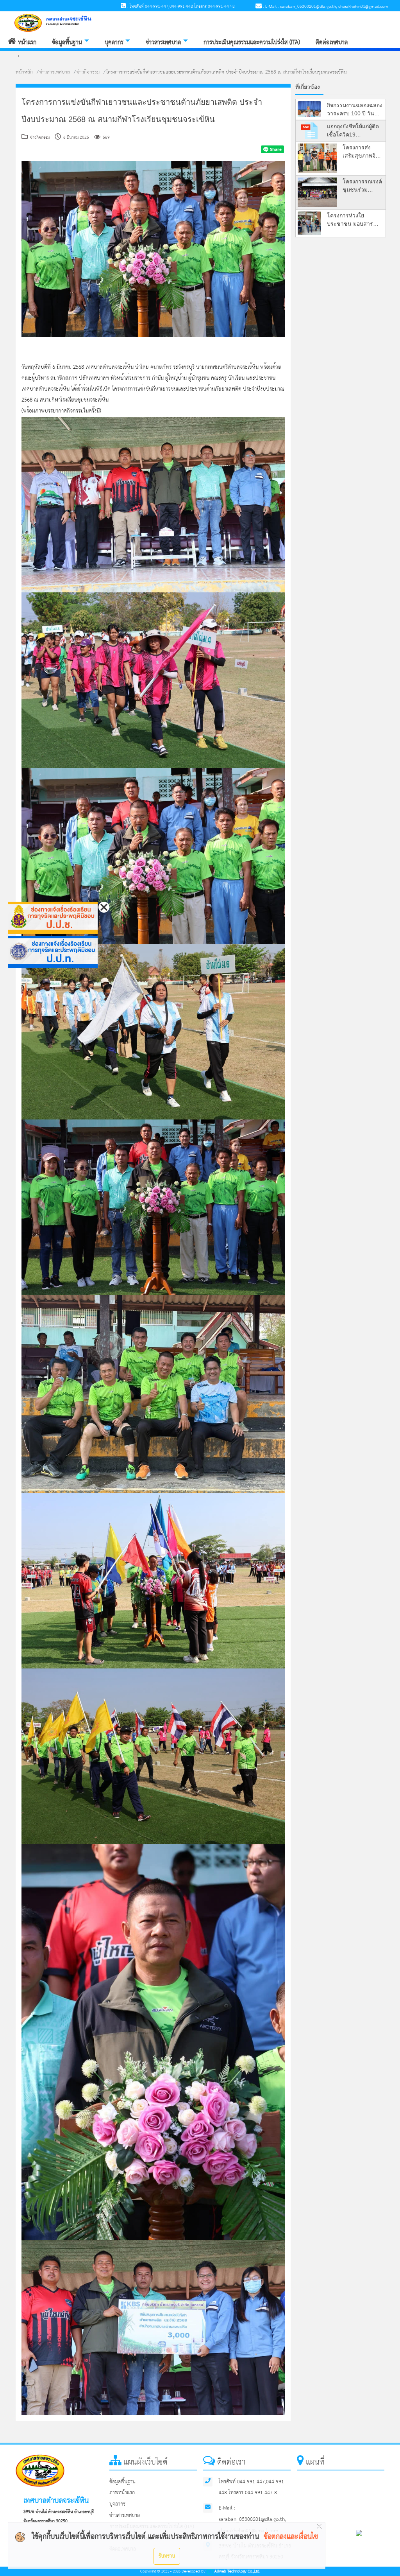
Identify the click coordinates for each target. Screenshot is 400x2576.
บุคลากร (114, 42)
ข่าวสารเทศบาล (163, 42)
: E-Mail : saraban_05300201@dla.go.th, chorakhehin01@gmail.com (325, 7)
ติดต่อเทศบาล (332, 42)
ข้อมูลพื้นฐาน (67, 42)
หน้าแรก (26, 42)
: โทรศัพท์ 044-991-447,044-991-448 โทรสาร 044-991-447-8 (180, 7)
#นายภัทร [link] (161, 367)
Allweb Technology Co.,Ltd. (237, 2572)
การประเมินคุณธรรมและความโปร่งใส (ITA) (252, 42)
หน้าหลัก (24, 72)
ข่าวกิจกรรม (88, 72)
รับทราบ (167, 2556)
